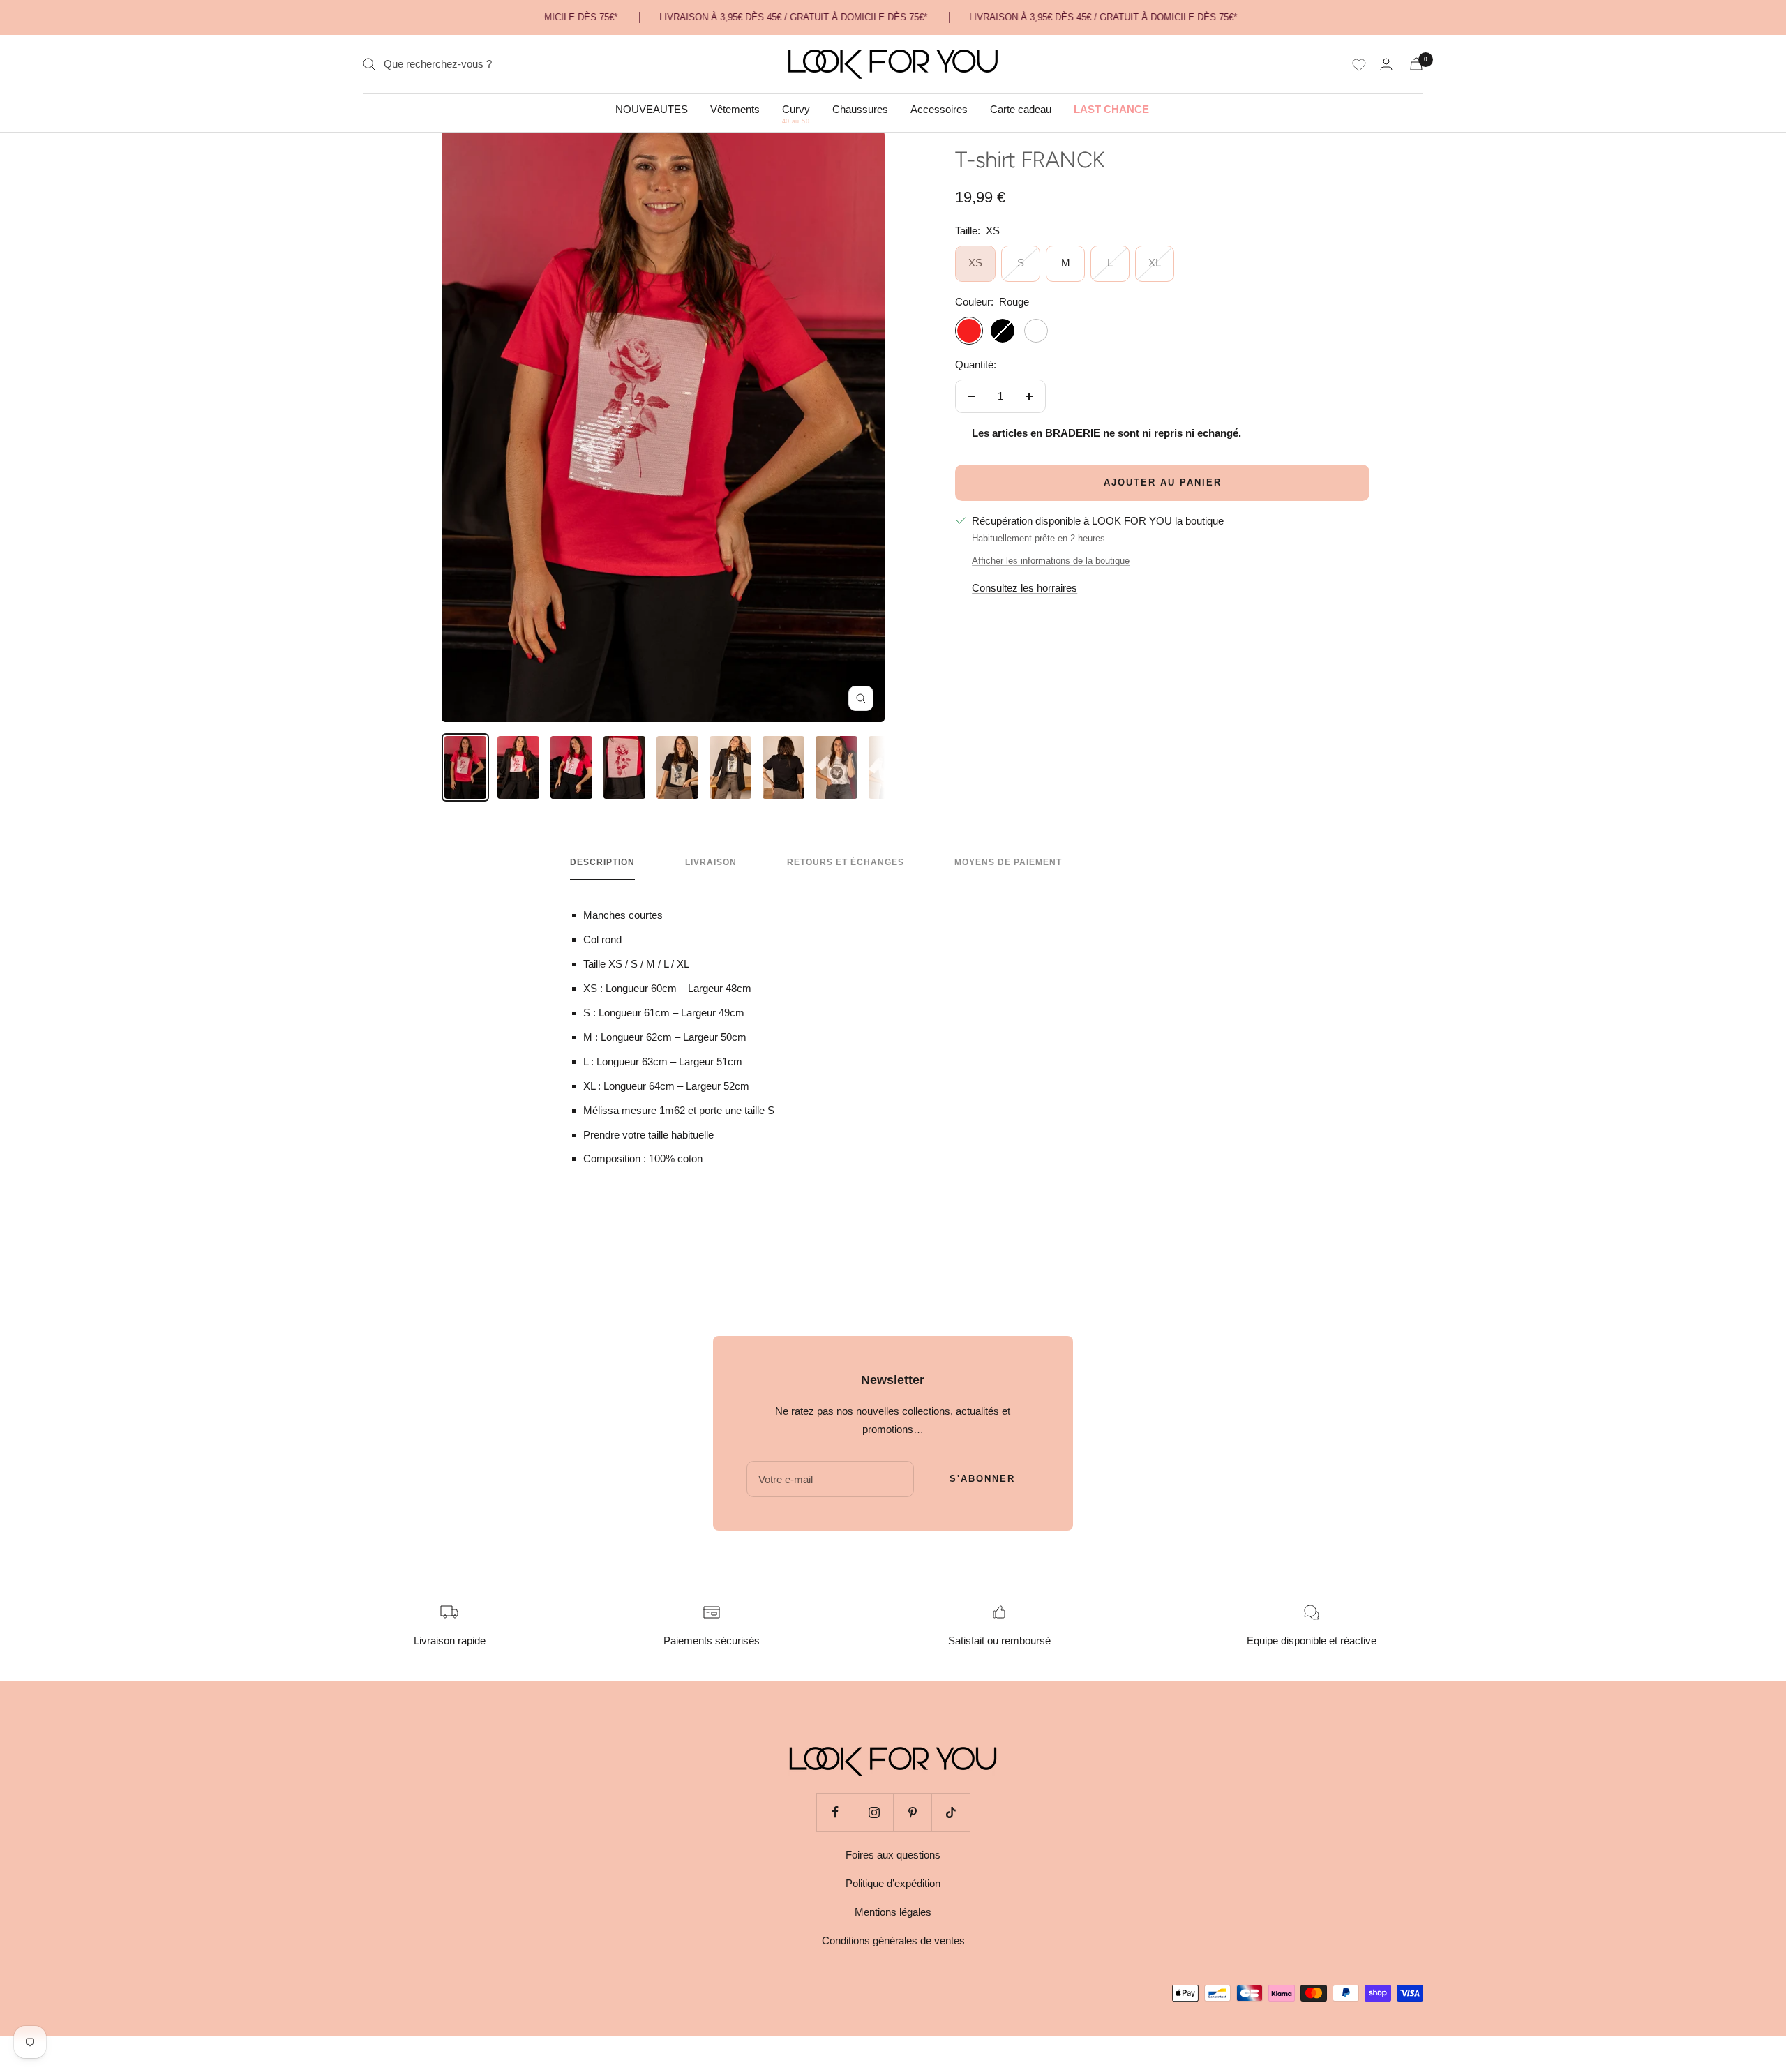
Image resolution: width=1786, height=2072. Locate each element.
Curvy (796, 110)
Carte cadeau (1021, 109)
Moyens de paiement (1008, 862)
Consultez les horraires (1025, 588)
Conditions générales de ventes (893, 1940)
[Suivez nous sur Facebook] (835, 1812)
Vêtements (735, 109)
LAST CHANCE (1111, 109)
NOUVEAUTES (652, 109)
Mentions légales (893, 1912)
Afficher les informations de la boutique (1051, 561)
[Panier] (1416, 64)
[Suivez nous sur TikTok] (951, 1812)
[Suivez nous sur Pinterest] (912, 1812)
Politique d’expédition (893, 1883)
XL (1155, 263)
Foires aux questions (893, 1855)
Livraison (711, 862)
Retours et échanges (846, 862)
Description (602, 862)
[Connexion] (1386, 64)
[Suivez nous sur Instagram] (874, 1812)
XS (975, 263)
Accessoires (939, 109)
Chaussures (860, 109)
